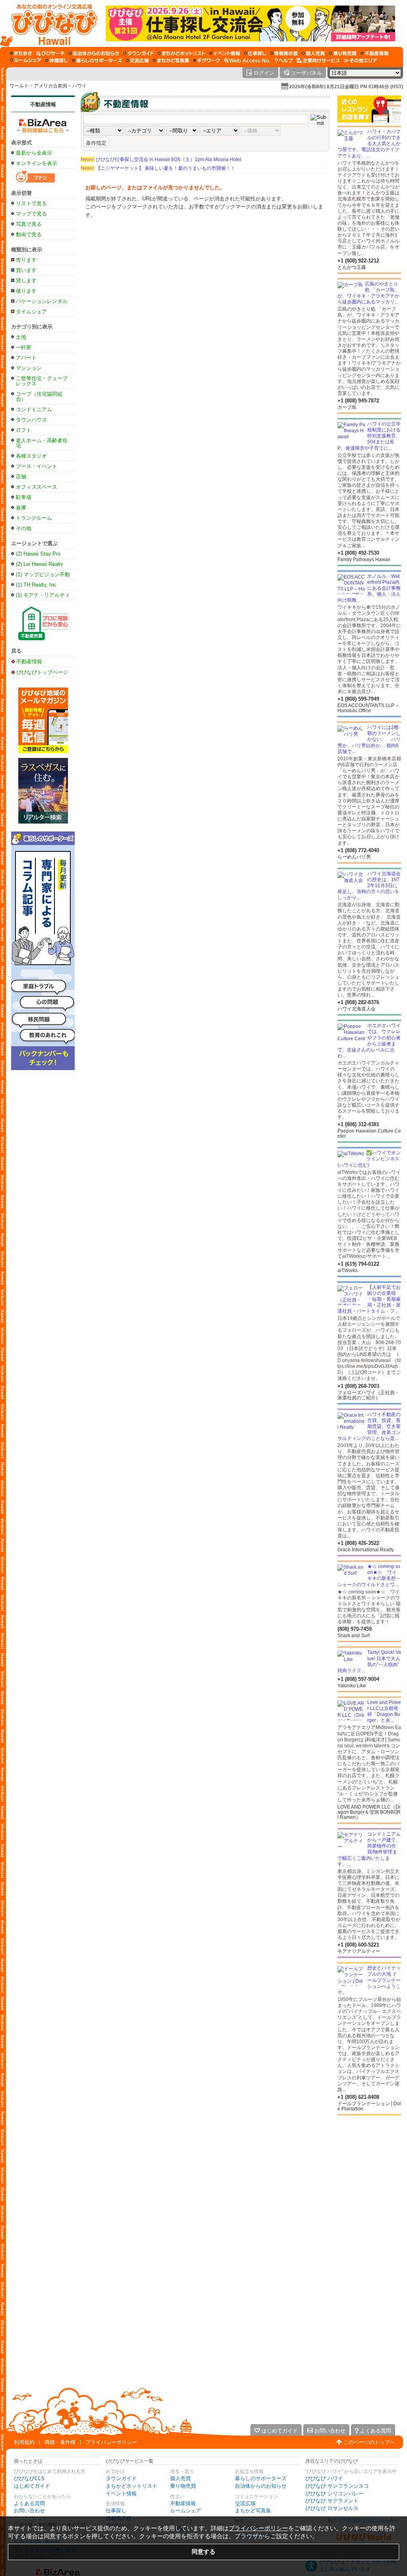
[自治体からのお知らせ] (94, 53)
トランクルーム (34, 518)
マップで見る (31, 214)
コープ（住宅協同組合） (39, 396)
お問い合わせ (29, 2511)
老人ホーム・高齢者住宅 (42, 443)
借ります (26, 291)
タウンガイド (121, 2478)
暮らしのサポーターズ (261, 2478)
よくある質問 (29, 2503)
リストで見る (31, 203)
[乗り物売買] (343, 53)
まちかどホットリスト (132, 2486)
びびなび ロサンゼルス (332, 2508)
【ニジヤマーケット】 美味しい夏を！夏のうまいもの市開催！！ (158, 168)
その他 (24, 528)
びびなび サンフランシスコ (337, 2486)
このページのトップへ (369, 2442)
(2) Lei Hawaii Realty (40, 564)
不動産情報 (43, 104)
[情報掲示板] (284, 53)
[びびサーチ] (50, 53)
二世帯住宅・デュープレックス (42, 381)
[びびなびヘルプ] (284, 60)
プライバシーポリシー (111, 2442)
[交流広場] (137, 60)
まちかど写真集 (253, 2511)
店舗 (21, 477)
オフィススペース (37, 487)
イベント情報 (121, 2493)
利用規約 (24, 2442)
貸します (26, 281)
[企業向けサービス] (318, 60)
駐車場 (24, 497)
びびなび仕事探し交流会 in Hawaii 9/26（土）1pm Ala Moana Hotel (161, 159)
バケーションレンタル (42, 301)
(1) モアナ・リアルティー (43, 595)
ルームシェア (186, 2511)
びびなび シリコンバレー (334, 2493)
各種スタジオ (31, 456)
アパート (26, 358)
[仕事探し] (255, 53)
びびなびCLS (29, 2478)
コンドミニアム (34, 409)
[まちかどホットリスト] (182, 53)
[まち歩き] (21, 53)
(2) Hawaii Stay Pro (38, 554)
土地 (21, 337)
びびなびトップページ (42, 672)
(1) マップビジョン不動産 (43, 574)
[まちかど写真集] (171, 60)
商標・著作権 (60, 2442)
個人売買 (180, 2478)
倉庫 (21, 508)
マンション (29, 368)
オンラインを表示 (37, 163)
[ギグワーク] (207, 60)
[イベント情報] (225, 53)
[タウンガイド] (139, 53)
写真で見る (29, 224)
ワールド (19, 86)
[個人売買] (313, 53)
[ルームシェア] (26, 60)
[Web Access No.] (247, 60)
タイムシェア (31, 312)
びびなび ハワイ (324, 2478)
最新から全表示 (34, 153)
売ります (26, 260)
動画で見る (29, 234)
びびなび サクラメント (332, 2501)
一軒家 (24, 347)
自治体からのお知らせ (261, 2486)
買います (26, 270)
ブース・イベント (37, 466)
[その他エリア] (360, 60)
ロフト (24, 430)
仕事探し (116, 2511)
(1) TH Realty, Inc (36, 585)
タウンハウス (31, 420)
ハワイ (79, 86)
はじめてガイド (32, 2486)
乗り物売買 (183, 2486)
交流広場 (245, 2503)
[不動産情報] (375, 53)
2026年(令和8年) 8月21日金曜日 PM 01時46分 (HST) (346, 87)
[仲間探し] (57, 60)
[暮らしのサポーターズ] (97, 60)
